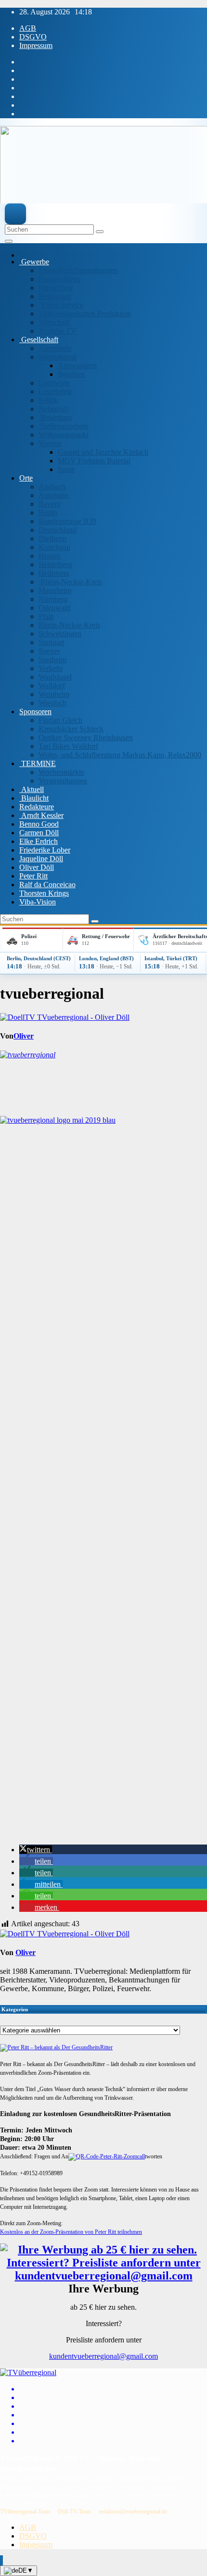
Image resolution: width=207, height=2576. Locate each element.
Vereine (50, 443)
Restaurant (55, 296)
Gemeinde (55, 348)
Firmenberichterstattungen (78, 270)
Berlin (48, 513)
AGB (28, 28)
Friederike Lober (45, 850)
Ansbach (52, 487)
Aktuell (32, 789)
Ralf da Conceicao (47, 885)
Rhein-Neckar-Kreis (70, 582)
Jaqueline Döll (41, 859)
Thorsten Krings (44, 893)
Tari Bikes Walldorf (68, 746)
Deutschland (58, 530)
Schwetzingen (60, 634)
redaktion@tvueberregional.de (133, 2512)
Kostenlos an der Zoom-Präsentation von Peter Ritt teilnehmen (71, 2232)
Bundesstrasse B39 (67, 521)
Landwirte (54, 383)
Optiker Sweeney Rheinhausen (86, 737)
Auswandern (77, 365)
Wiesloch (52, 703)
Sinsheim (52, 660)
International (58, 357)
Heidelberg (55, 564)
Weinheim (54, 694)
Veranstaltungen (63, 781)
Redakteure (37, 807)
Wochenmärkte (61, 772)
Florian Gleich (60, 720)
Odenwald (54, 608)
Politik (48, 400)
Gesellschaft (39, 340)
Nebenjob (53, 409)
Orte (26, 478)
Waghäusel (55, 677)
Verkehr (51, 668)
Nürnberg (53, 599)
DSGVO (33, 37)
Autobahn (54, 495)
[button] (36, 1850)
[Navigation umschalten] (9, 241)
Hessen (50, 556)
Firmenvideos (59, 279)
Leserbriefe (56, 391)
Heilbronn (54, 573)
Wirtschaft (54, 322)
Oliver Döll (37, 867)
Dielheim (52, 539)
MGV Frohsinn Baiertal (94, 461)
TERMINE (38, 763)
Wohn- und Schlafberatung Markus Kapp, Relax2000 (120, 755)
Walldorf (52, 686)
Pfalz (46, 616)
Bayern (50, 504)
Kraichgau (54, 547)
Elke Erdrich (39, 841)
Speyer (49, 651)
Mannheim (55, 590)
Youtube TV (58, 331)
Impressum (36, 45)
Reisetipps (55, 417)
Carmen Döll (39, 833)
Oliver (24, 1036)
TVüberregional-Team (25, 2512)
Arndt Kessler (41, 815)
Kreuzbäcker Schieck (71, 729)
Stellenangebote (64, 426)
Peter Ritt (33, 876)
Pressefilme (56, 288)
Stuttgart (51, 642)
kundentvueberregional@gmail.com (103, 2356)
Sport (66, 469)
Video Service (61, 305)
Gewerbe (34, 262)
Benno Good (39, 824)
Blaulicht (34, 798)
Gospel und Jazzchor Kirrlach (103, 452)
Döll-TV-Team (74, 2512)
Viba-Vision (38, 902)
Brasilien (71, 374)
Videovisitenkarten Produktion (85, 314)
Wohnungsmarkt (64, 435)
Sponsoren (35, 712)
